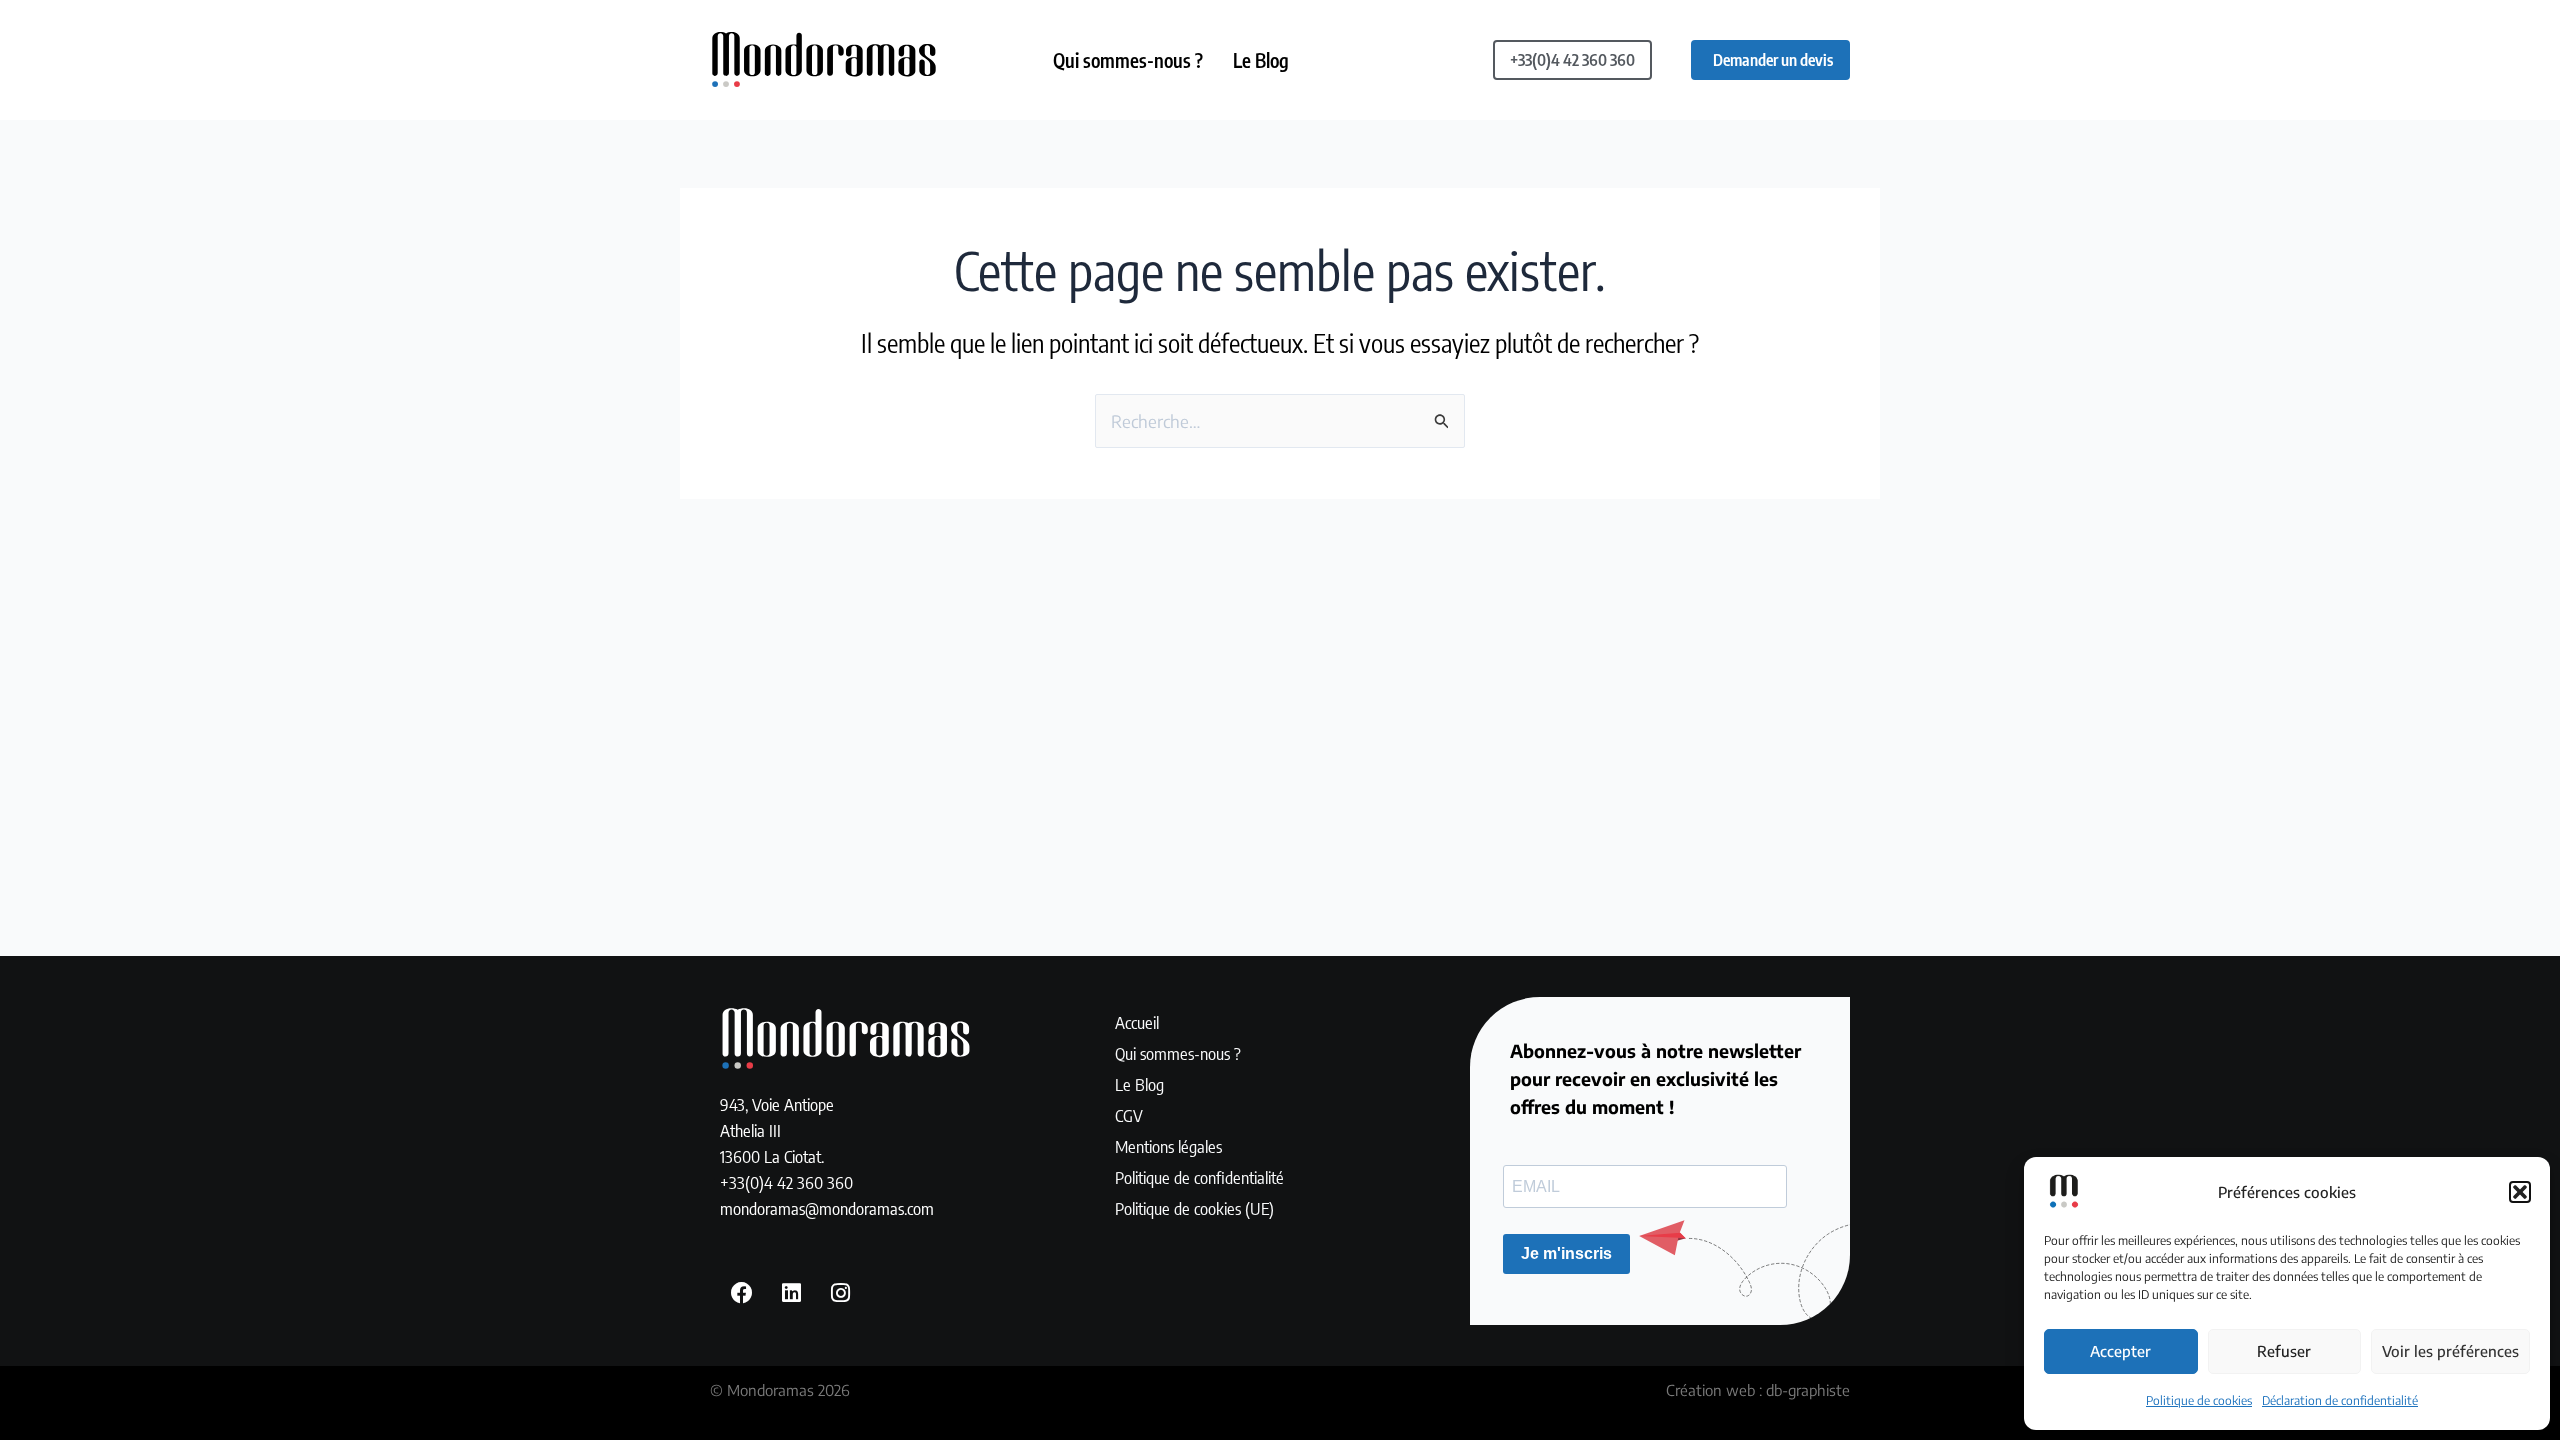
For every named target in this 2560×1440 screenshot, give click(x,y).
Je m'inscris (1566, 1253)
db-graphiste (1808, 1390)
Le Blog (1261, 60)
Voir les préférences (2450, 1351)
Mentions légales (1168, 1146)
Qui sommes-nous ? (1128, 60)
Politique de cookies (2199, 1400)
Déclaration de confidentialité (2340, 1400)
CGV (1129, 1115)
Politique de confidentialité (1199, 1177)
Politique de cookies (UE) (1194, 1208)
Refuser (2284, 1351)
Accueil (1137, 1022)
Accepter (2120, 1351)
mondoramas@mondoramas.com (827, 1208)
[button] (2520, 1192)
